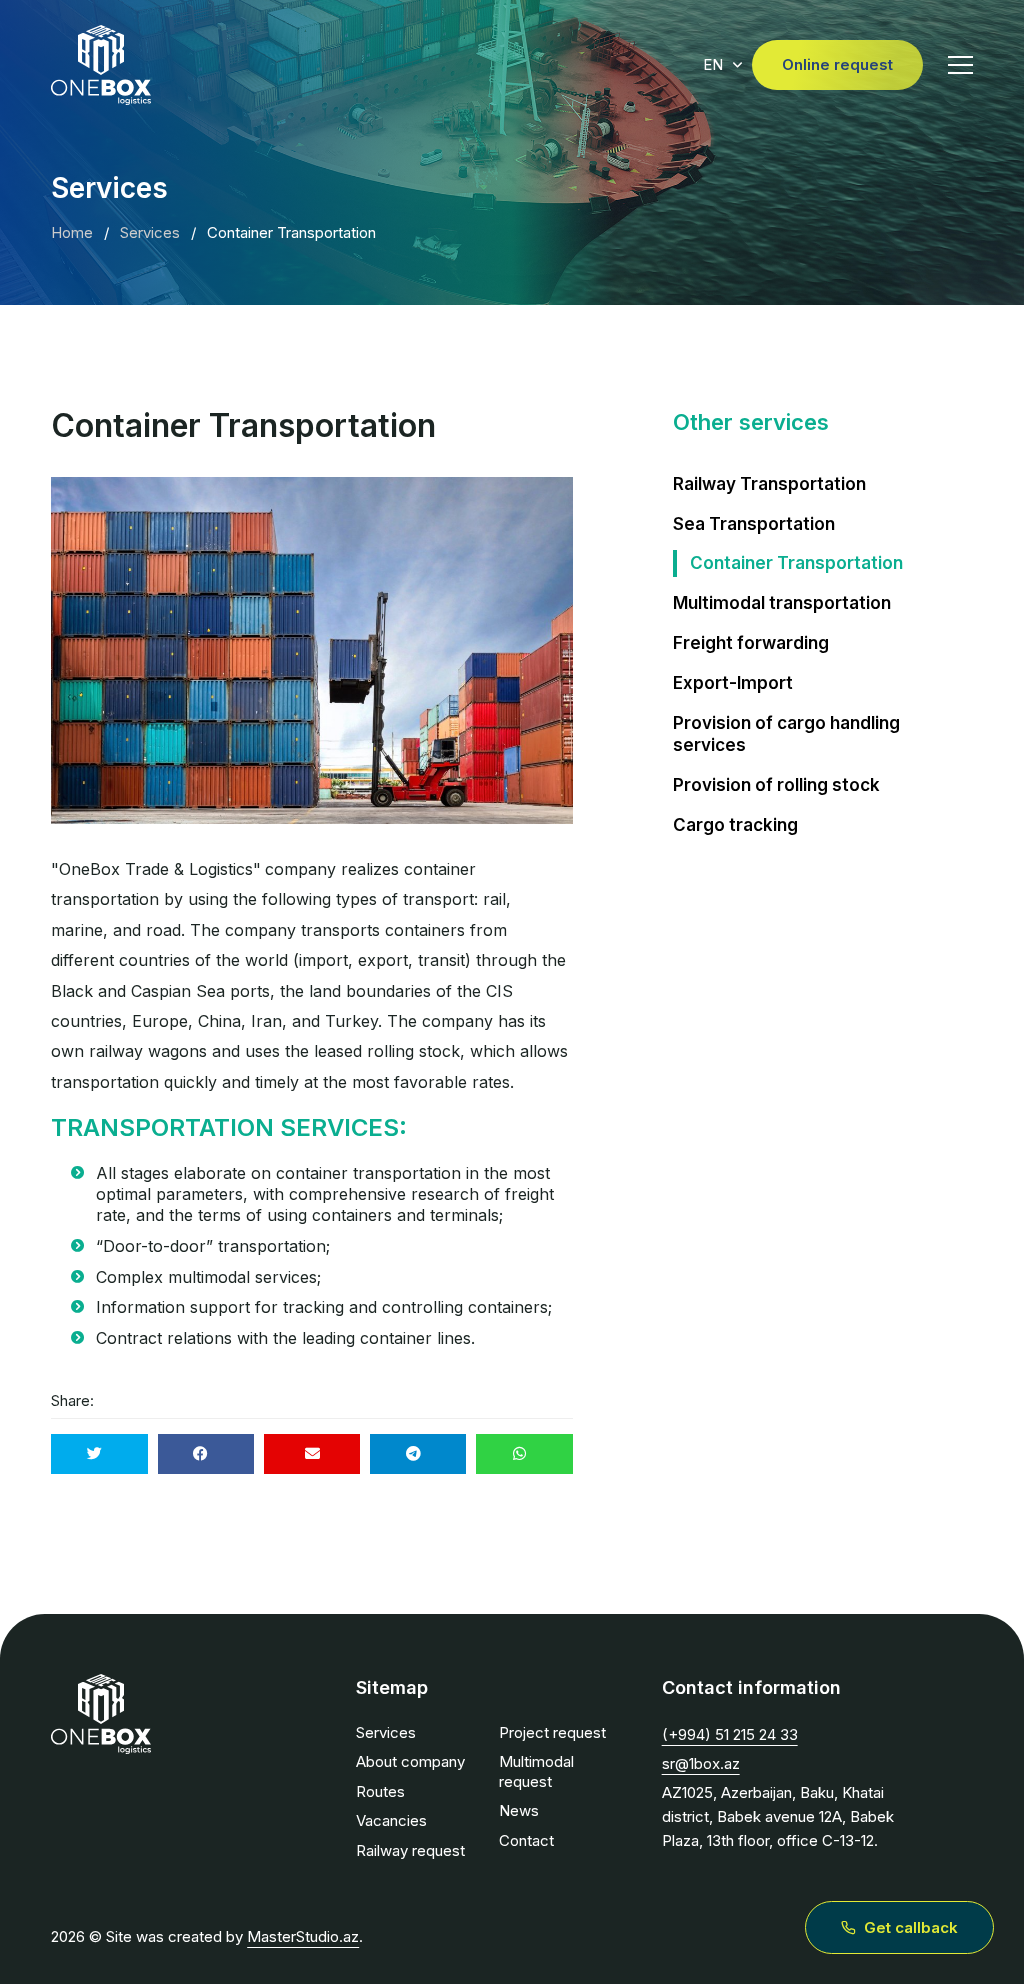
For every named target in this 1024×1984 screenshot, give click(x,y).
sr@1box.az (701, 1763)
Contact (526, 1840)
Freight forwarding (751, 643)
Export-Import (733, 683)
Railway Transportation (769, 484)
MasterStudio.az (303, 1936)
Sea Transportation (754, 524)
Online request (837, 64)
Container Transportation (796, 563)
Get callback (911, 1927)
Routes (380, 1791)
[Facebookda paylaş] (206, 1454)
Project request (552, 1732)
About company (410, 1761)
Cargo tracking (735, 825)
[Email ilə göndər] (312, 1454)
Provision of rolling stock (776, 785)
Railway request (410, 1850)
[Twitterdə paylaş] (99, 1454)
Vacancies (391, 1820)
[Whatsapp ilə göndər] (524, 1454)
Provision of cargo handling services (786, 734)
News (519, 1810)
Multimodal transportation (782, 603)
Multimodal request (536, 1771)
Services (386, 1732)
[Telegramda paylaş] (418, 1454)
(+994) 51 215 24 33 (730, 1734)
